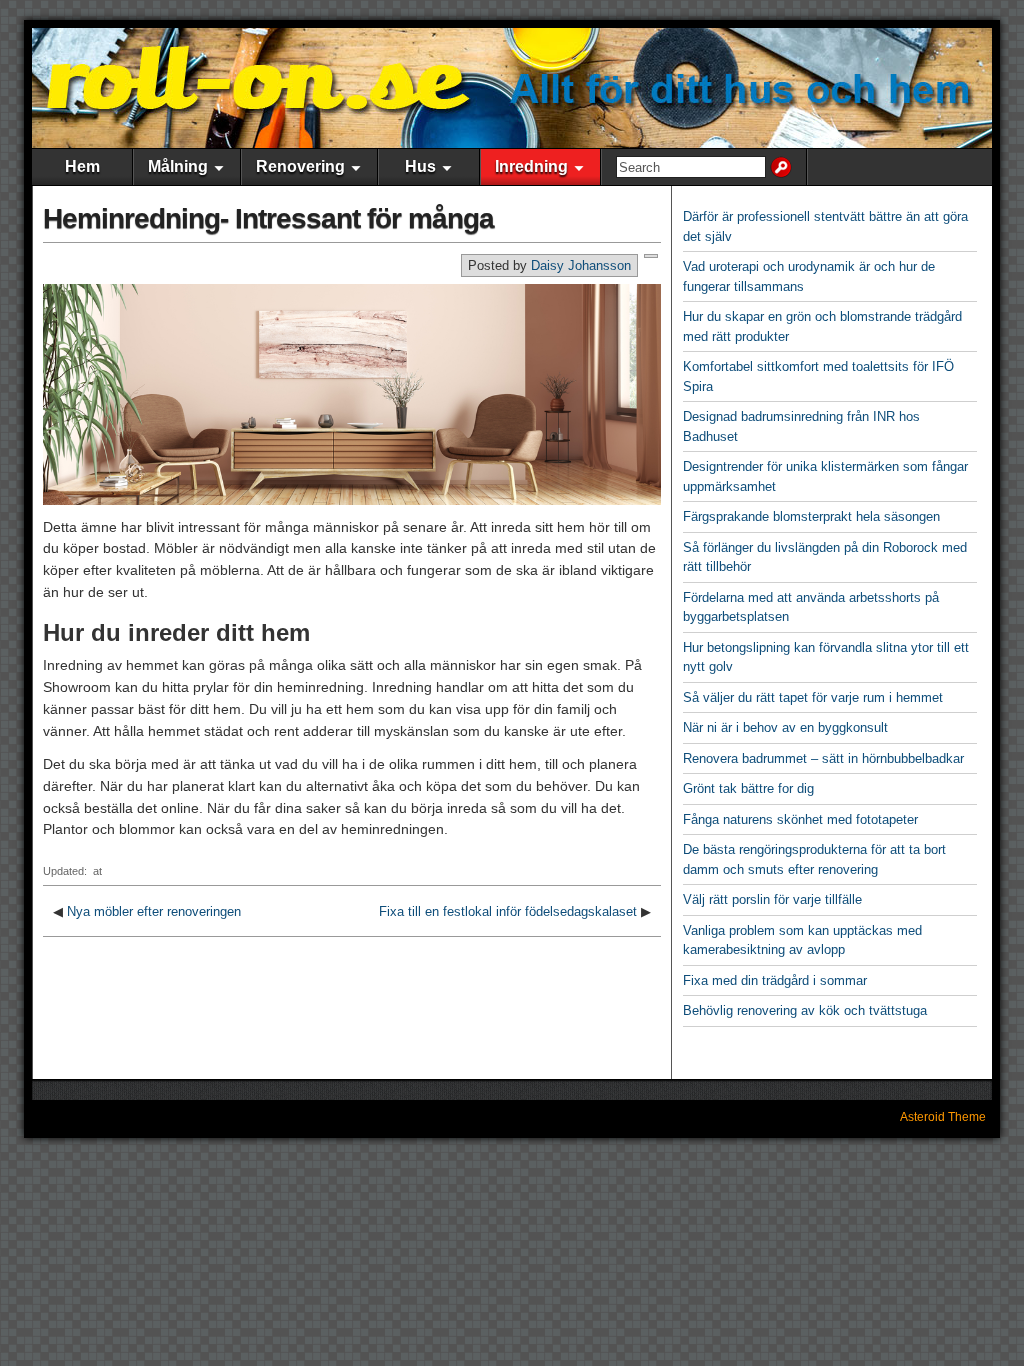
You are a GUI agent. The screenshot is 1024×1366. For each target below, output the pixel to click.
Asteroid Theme (943, 1117)
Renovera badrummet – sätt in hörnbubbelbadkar (823, 758)
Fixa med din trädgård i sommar (775, 980)
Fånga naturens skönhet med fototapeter (800, 819)
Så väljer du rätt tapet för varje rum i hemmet (813, 697)
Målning (178, 166)
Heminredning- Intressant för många (268, 218)
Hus (420, 166)
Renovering (300, 166)
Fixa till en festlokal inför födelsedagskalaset (508, 911)
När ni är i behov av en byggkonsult (785, 727)
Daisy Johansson (581, 265)
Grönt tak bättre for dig (748, 788)
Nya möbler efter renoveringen (154, 911)
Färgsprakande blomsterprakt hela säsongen (811, 516)
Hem (82, 166)
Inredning (531, 166)
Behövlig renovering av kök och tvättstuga (805, 1010)
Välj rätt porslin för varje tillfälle (772, 899)
